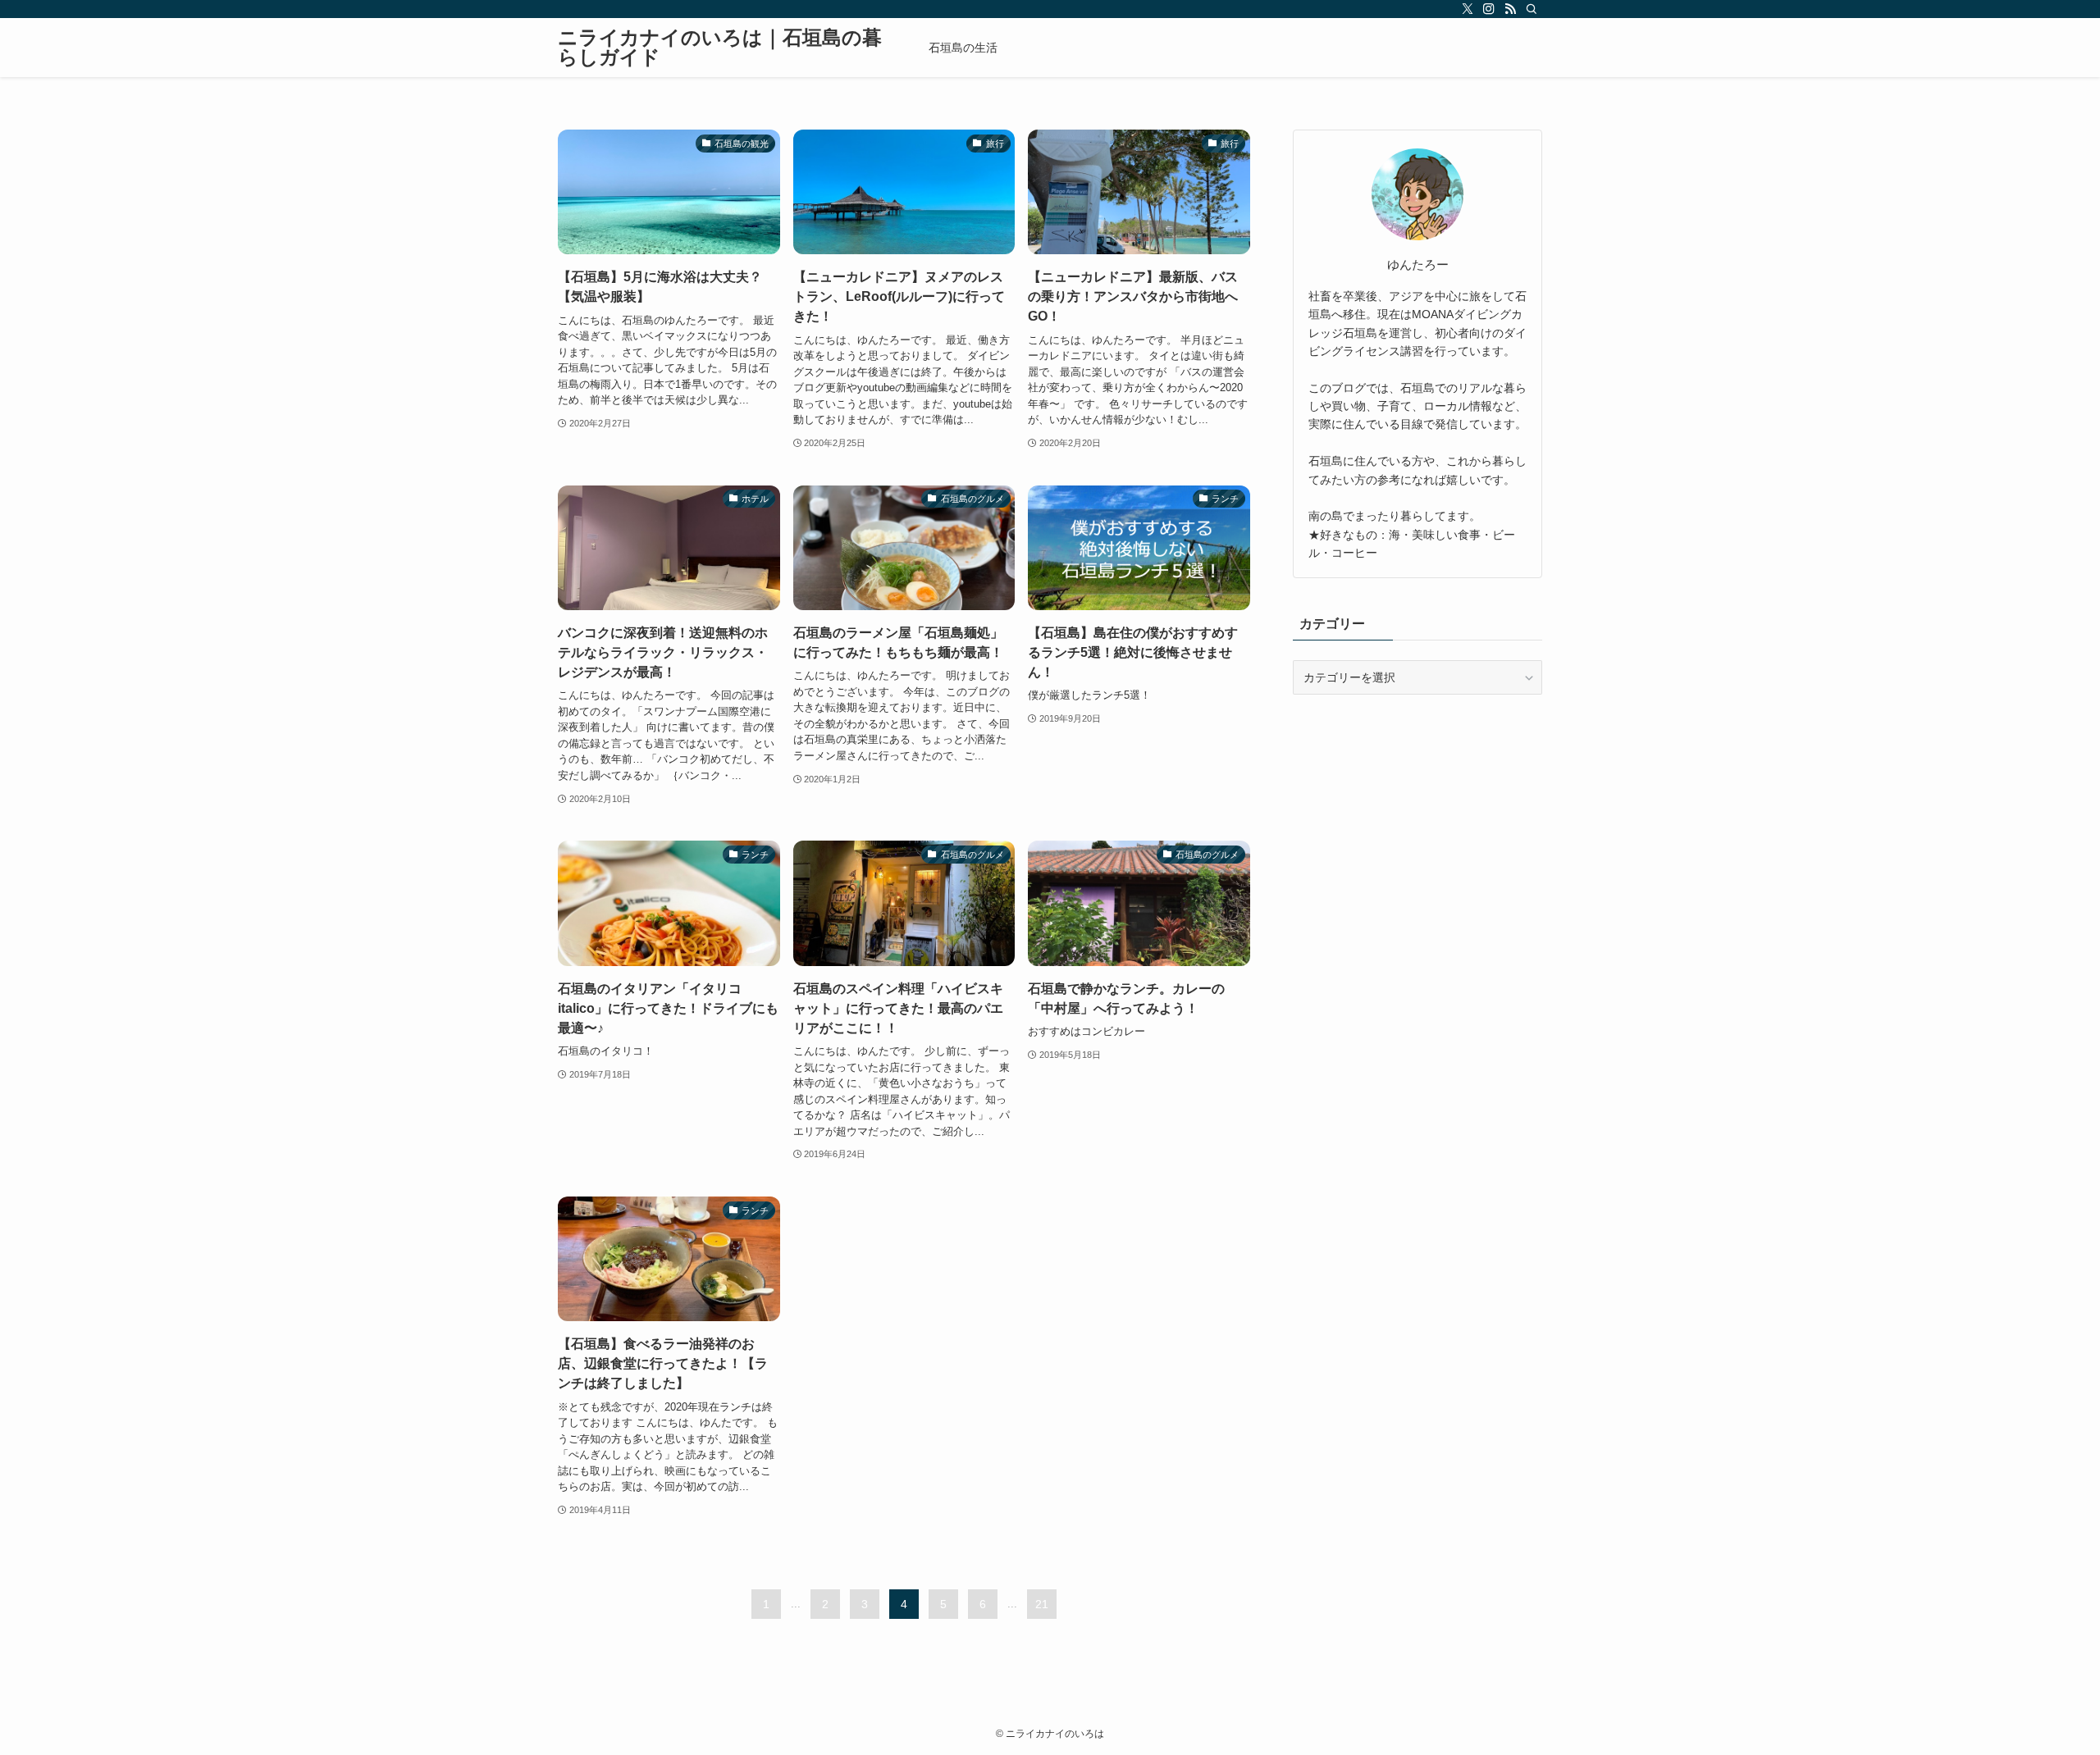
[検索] (1532, 9)
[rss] (1510, 9)
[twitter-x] (1468, 9)
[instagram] (1489, 9)
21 (1042, 1604)
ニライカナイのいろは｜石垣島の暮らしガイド (720, 48)
